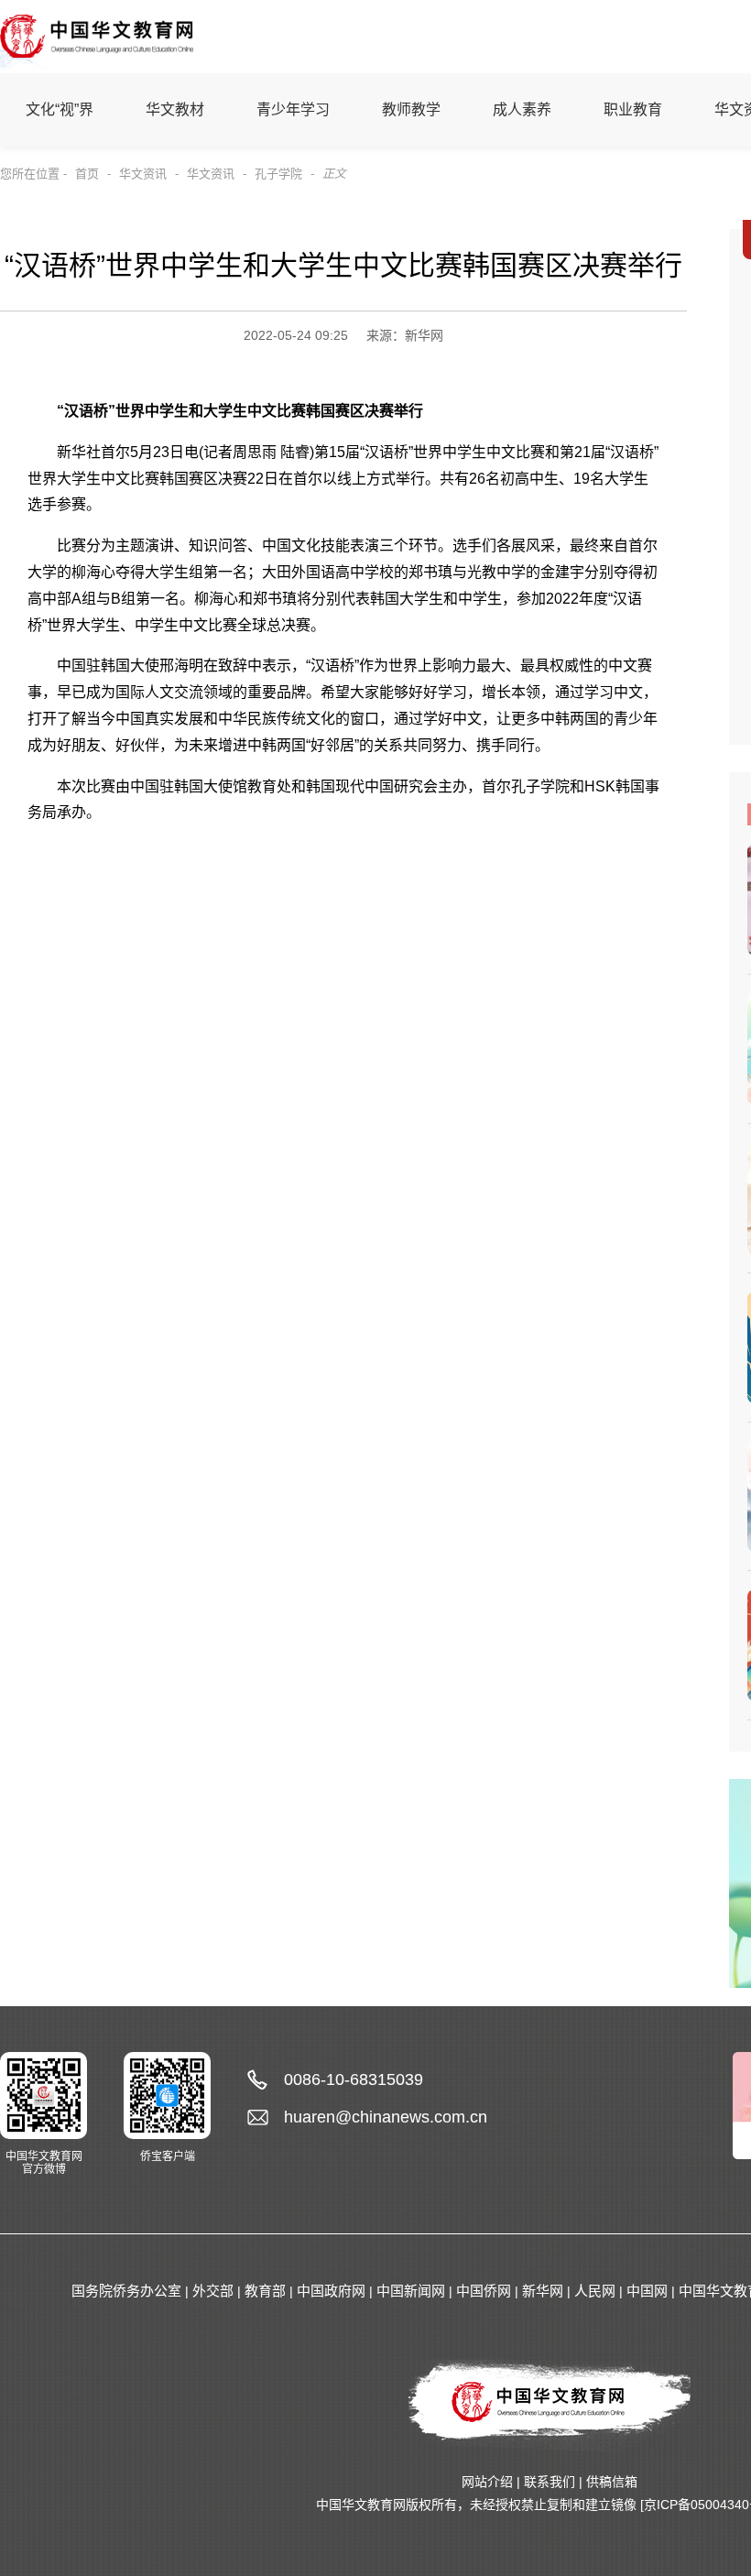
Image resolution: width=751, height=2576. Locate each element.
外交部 (213, 2291)
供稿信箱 (612, 2482)
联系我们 (550, 2482)
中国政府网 (331, 2291)
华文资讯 (143, 174)
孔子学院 (278, 174)
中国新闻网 (411, 2291)
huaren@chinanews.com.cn (386, 2117)
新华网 (543, 2291)
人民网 (595, 2291)
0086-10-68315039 (354, 2079)
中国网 (647, 2291)
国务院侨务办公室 (126, 2291)
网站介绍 (487, 2482)
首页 (87, 174)
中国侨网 (484, 2291)
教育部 (265, 2291)
